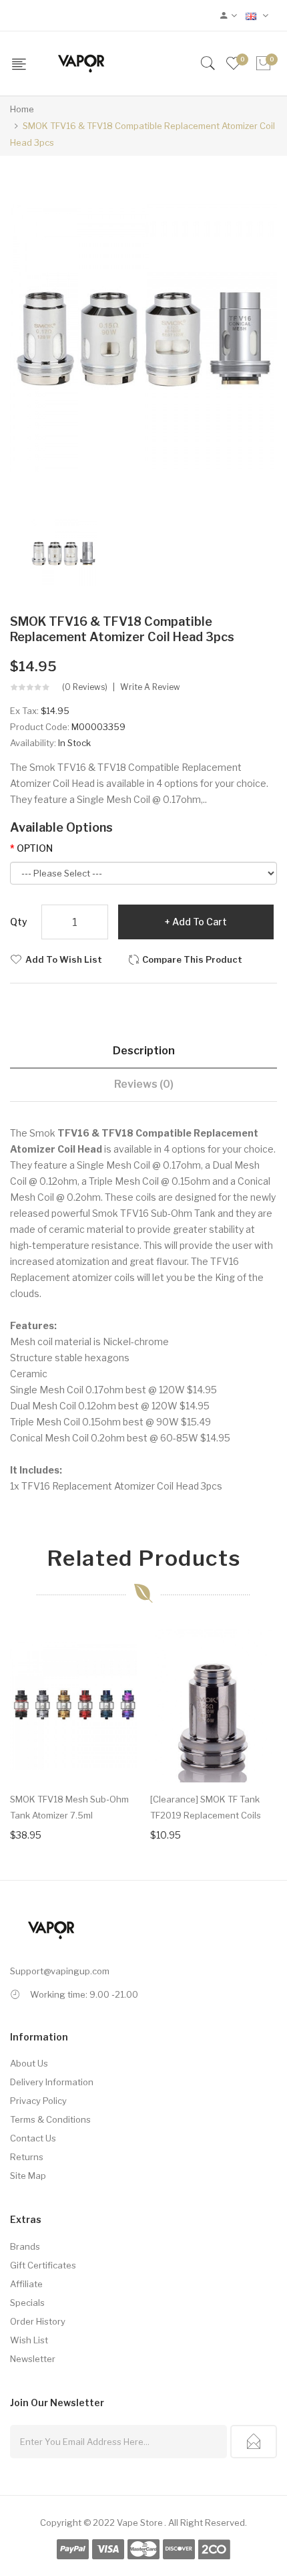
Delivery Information (52, 2082)
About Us (29, 2063)
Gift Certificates (43, 2265)
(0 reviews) (85, 687)
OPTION (35, 848)
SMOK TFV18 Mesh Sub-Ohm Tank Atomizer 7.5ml (69, 1807)
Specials (27, 2303)
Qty (19, 922)
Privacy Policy (38, 2101)
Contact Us (33, 2138)
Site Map (28, 2176)
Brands (25, 2246)
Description (144, 1051)
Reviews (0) (144, 1084)
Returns (27, 2157)
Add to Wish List (64, 959)
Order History (38, 2321)
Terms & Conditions (50, 2119)
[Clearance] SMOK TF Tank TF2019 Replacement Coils (206, 1807)
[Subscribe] (254, 2442)
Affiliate (26, 2284)
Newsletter (33, 2359)
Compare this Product (192, 959)
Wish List (29, 2340)
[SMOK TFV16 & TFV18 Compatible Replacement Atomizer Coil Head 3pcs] (63, 552)
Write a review (150, 687)
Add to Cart (200, 922)
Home (22, 109)
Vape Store (140, 2523)
